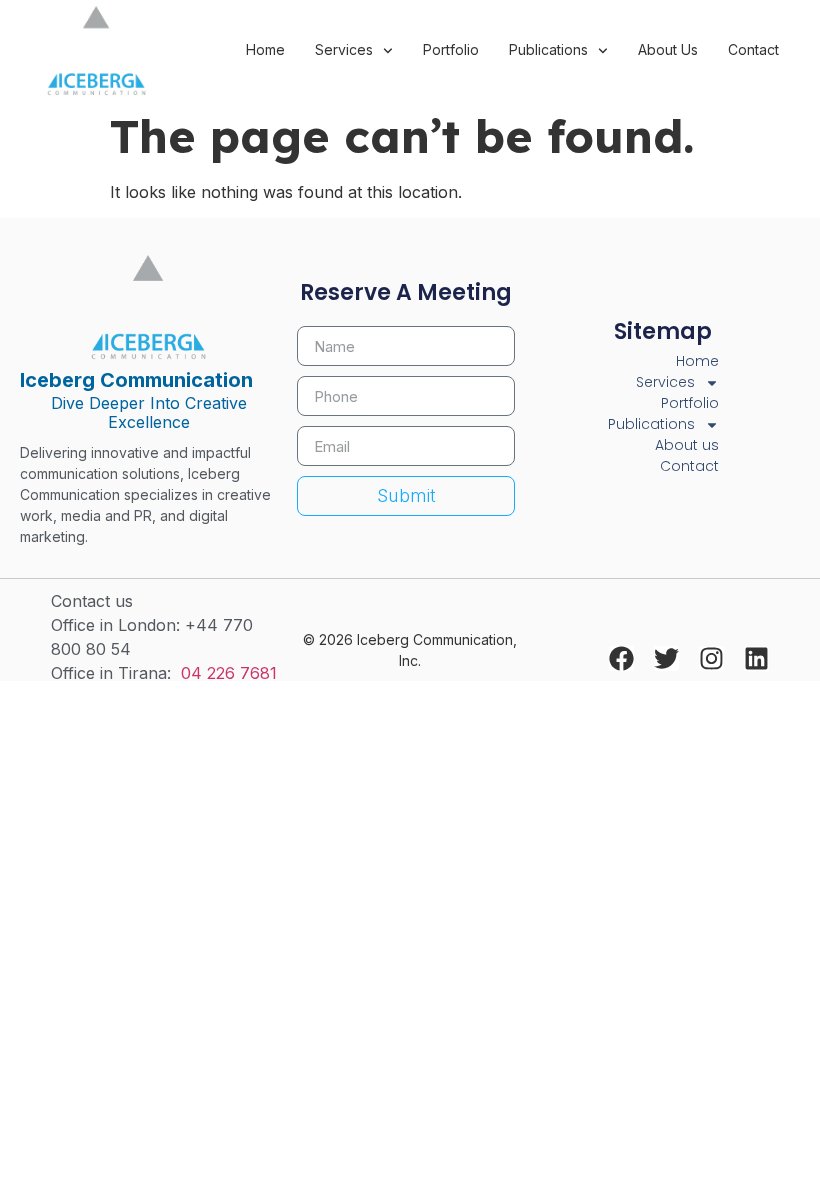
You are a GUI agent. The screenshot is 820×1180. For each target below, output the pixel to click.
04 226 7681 (229, 673)
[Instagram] (711, 658)
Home (265, 49)
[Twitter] (666, 658)
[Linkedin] (756, 658)
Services (344, 49)
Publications (548, 49)
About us (668, 49)
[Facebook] (621, 658)
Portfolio (451, 49)
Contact (753, 49)
